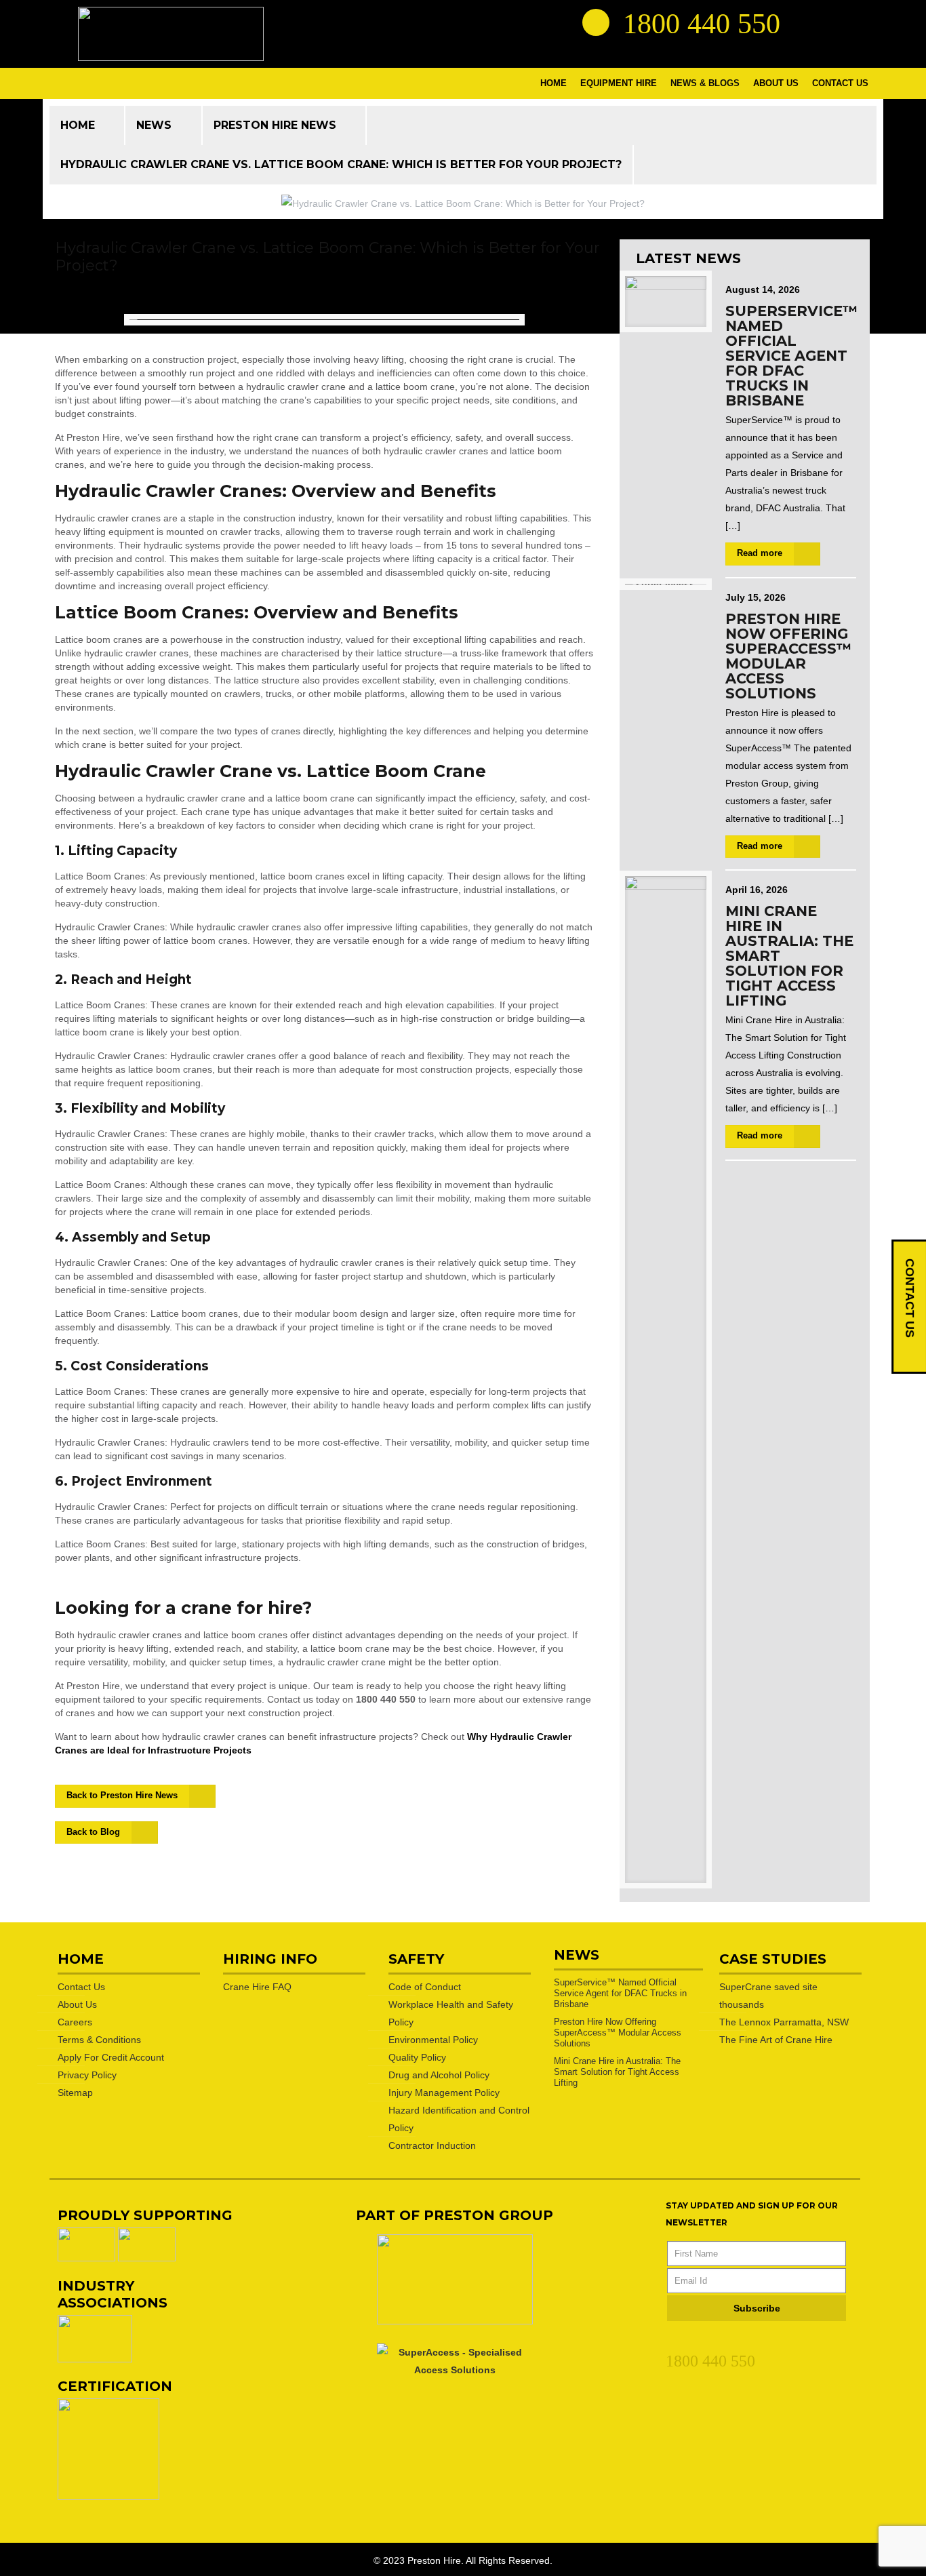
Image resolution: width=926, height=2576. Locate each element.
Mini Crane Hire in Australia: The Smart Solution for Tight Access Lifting (617, 2072)
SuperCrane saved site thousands (768, 1996)
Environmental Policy (433, 2040)
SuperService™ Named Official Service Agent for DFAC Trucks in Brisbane (791, 356)
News (154, 125)
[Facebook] (698, 2341)
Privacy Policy (87, 2075)
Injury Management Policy (444, 2093)
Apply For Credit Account (111, 2057)
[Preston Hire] (171, 34)
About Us (77, 2004)
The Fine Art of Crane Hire (776, 2040)
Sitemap (75, 2093)
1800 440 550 (710, 2361)
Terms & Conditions (99, 2040)
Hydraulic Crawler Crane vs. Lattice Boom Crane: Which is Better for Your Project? (341, 164)
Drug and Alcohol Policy (439, 2075)
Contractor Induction (432, 2145)
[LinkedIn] (673, 2341)
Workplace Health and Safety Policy (451, 2013)
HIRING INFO (270, 1959)
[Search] (596, 22)
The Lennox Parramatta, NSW (784, 2022)
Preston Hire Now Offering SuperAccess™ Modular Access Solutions (788, 656)
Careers (75, 2022)
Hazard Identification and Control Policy (459, 2119)
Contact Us (81, 1987)
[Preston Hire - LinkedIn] (805, 22)
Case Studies (773, 1959)
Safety (416, 1959)
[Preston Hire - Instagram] (854, 22)
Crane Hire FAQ (257, 1987)
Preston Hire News (275, 125)
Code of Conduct (425, 1987)
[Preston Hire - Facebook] (830, 22)
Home (78, 125)
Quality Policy (417, 2057)
